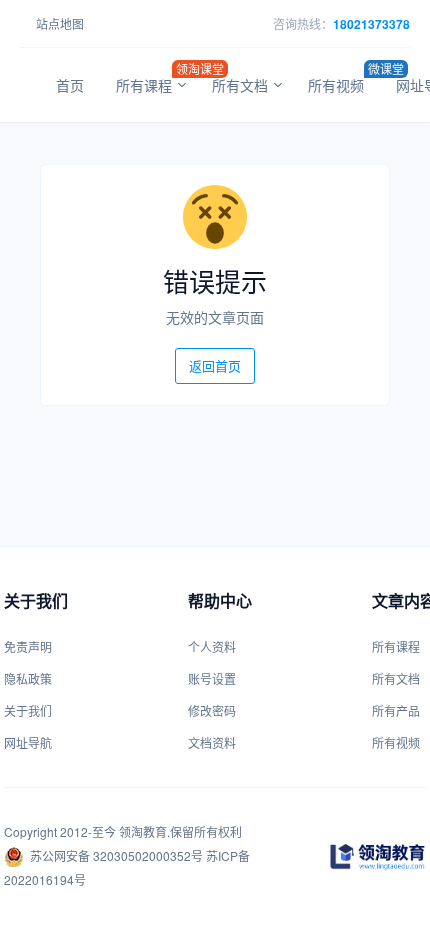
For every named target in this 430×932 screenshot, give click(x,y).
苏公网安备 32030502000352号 (116, 855)
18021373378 (371, 24)
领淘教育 (143, 831)
